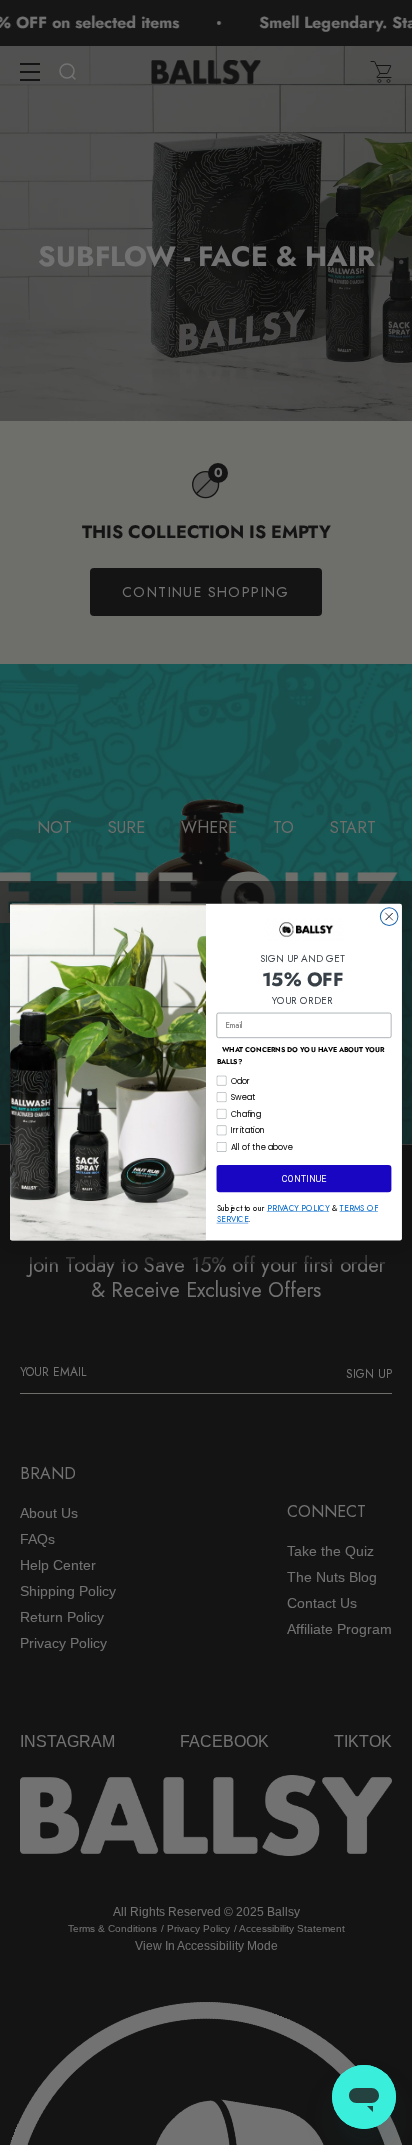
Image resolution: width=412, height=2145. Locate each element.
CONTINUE (304, 1179)
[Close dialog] (389, 917)
